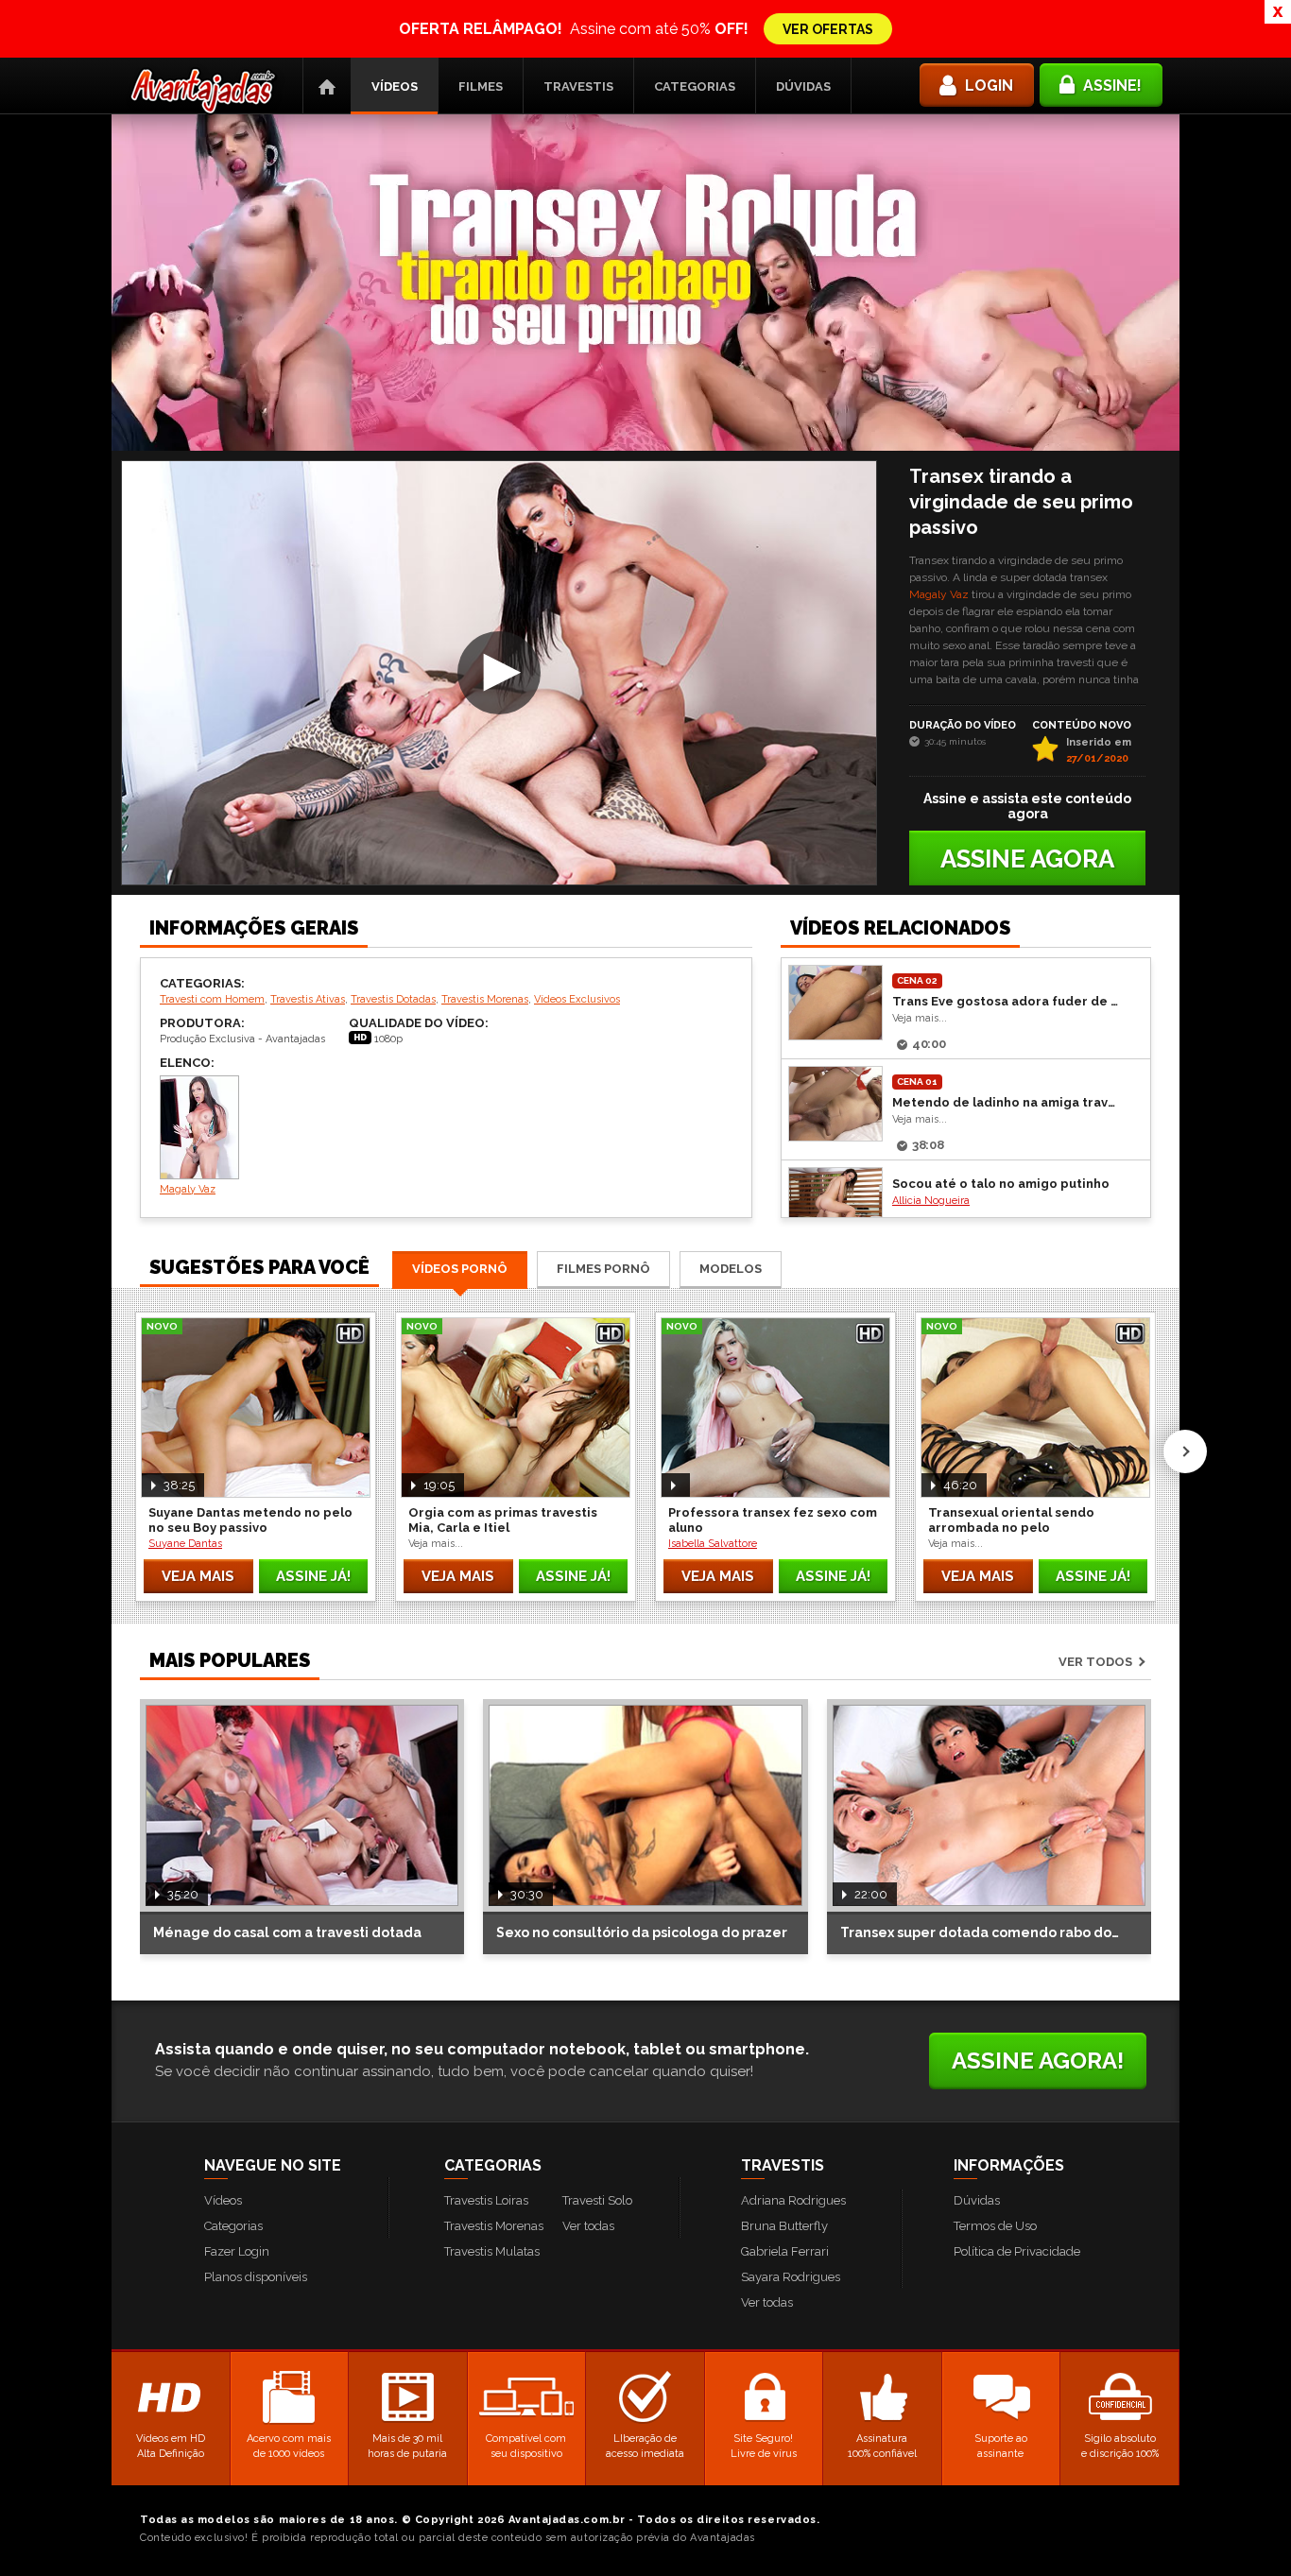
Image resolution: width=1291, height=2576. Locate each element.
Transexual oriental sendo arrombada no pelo (1011, 1520)
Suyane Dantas (185, 1544)
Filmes (481, 86)
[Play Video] (499, 673)
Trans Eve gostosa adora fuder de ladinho (1007, 1001)
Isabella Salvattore (713, 1544)
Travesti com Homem (212, 999)
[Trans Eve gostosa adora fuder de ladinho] (835, 1003)
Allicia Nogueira (931, 1201)
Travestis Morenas (485, 999)
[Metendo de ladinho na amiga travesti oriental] (835, 1104)
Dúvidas (803, 86)
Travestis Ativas (308, 999)
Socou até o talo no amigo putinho (1001, 1184)
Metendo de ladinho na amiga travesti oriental (1007, 1102)
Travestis (578, 86)
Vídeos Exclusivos (577, 999)
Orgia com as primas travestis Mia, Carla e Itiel (503, 1520)
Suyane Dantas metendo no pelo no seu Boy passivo (250, 1520)
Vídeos (395, 86)
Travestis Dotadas (393, 999)
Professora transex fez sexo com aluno (773, 1520)
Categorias (695, 86)
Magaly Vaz (939, 594)
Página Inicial (327, 86)
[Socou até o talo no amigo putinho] (835, 1205)
